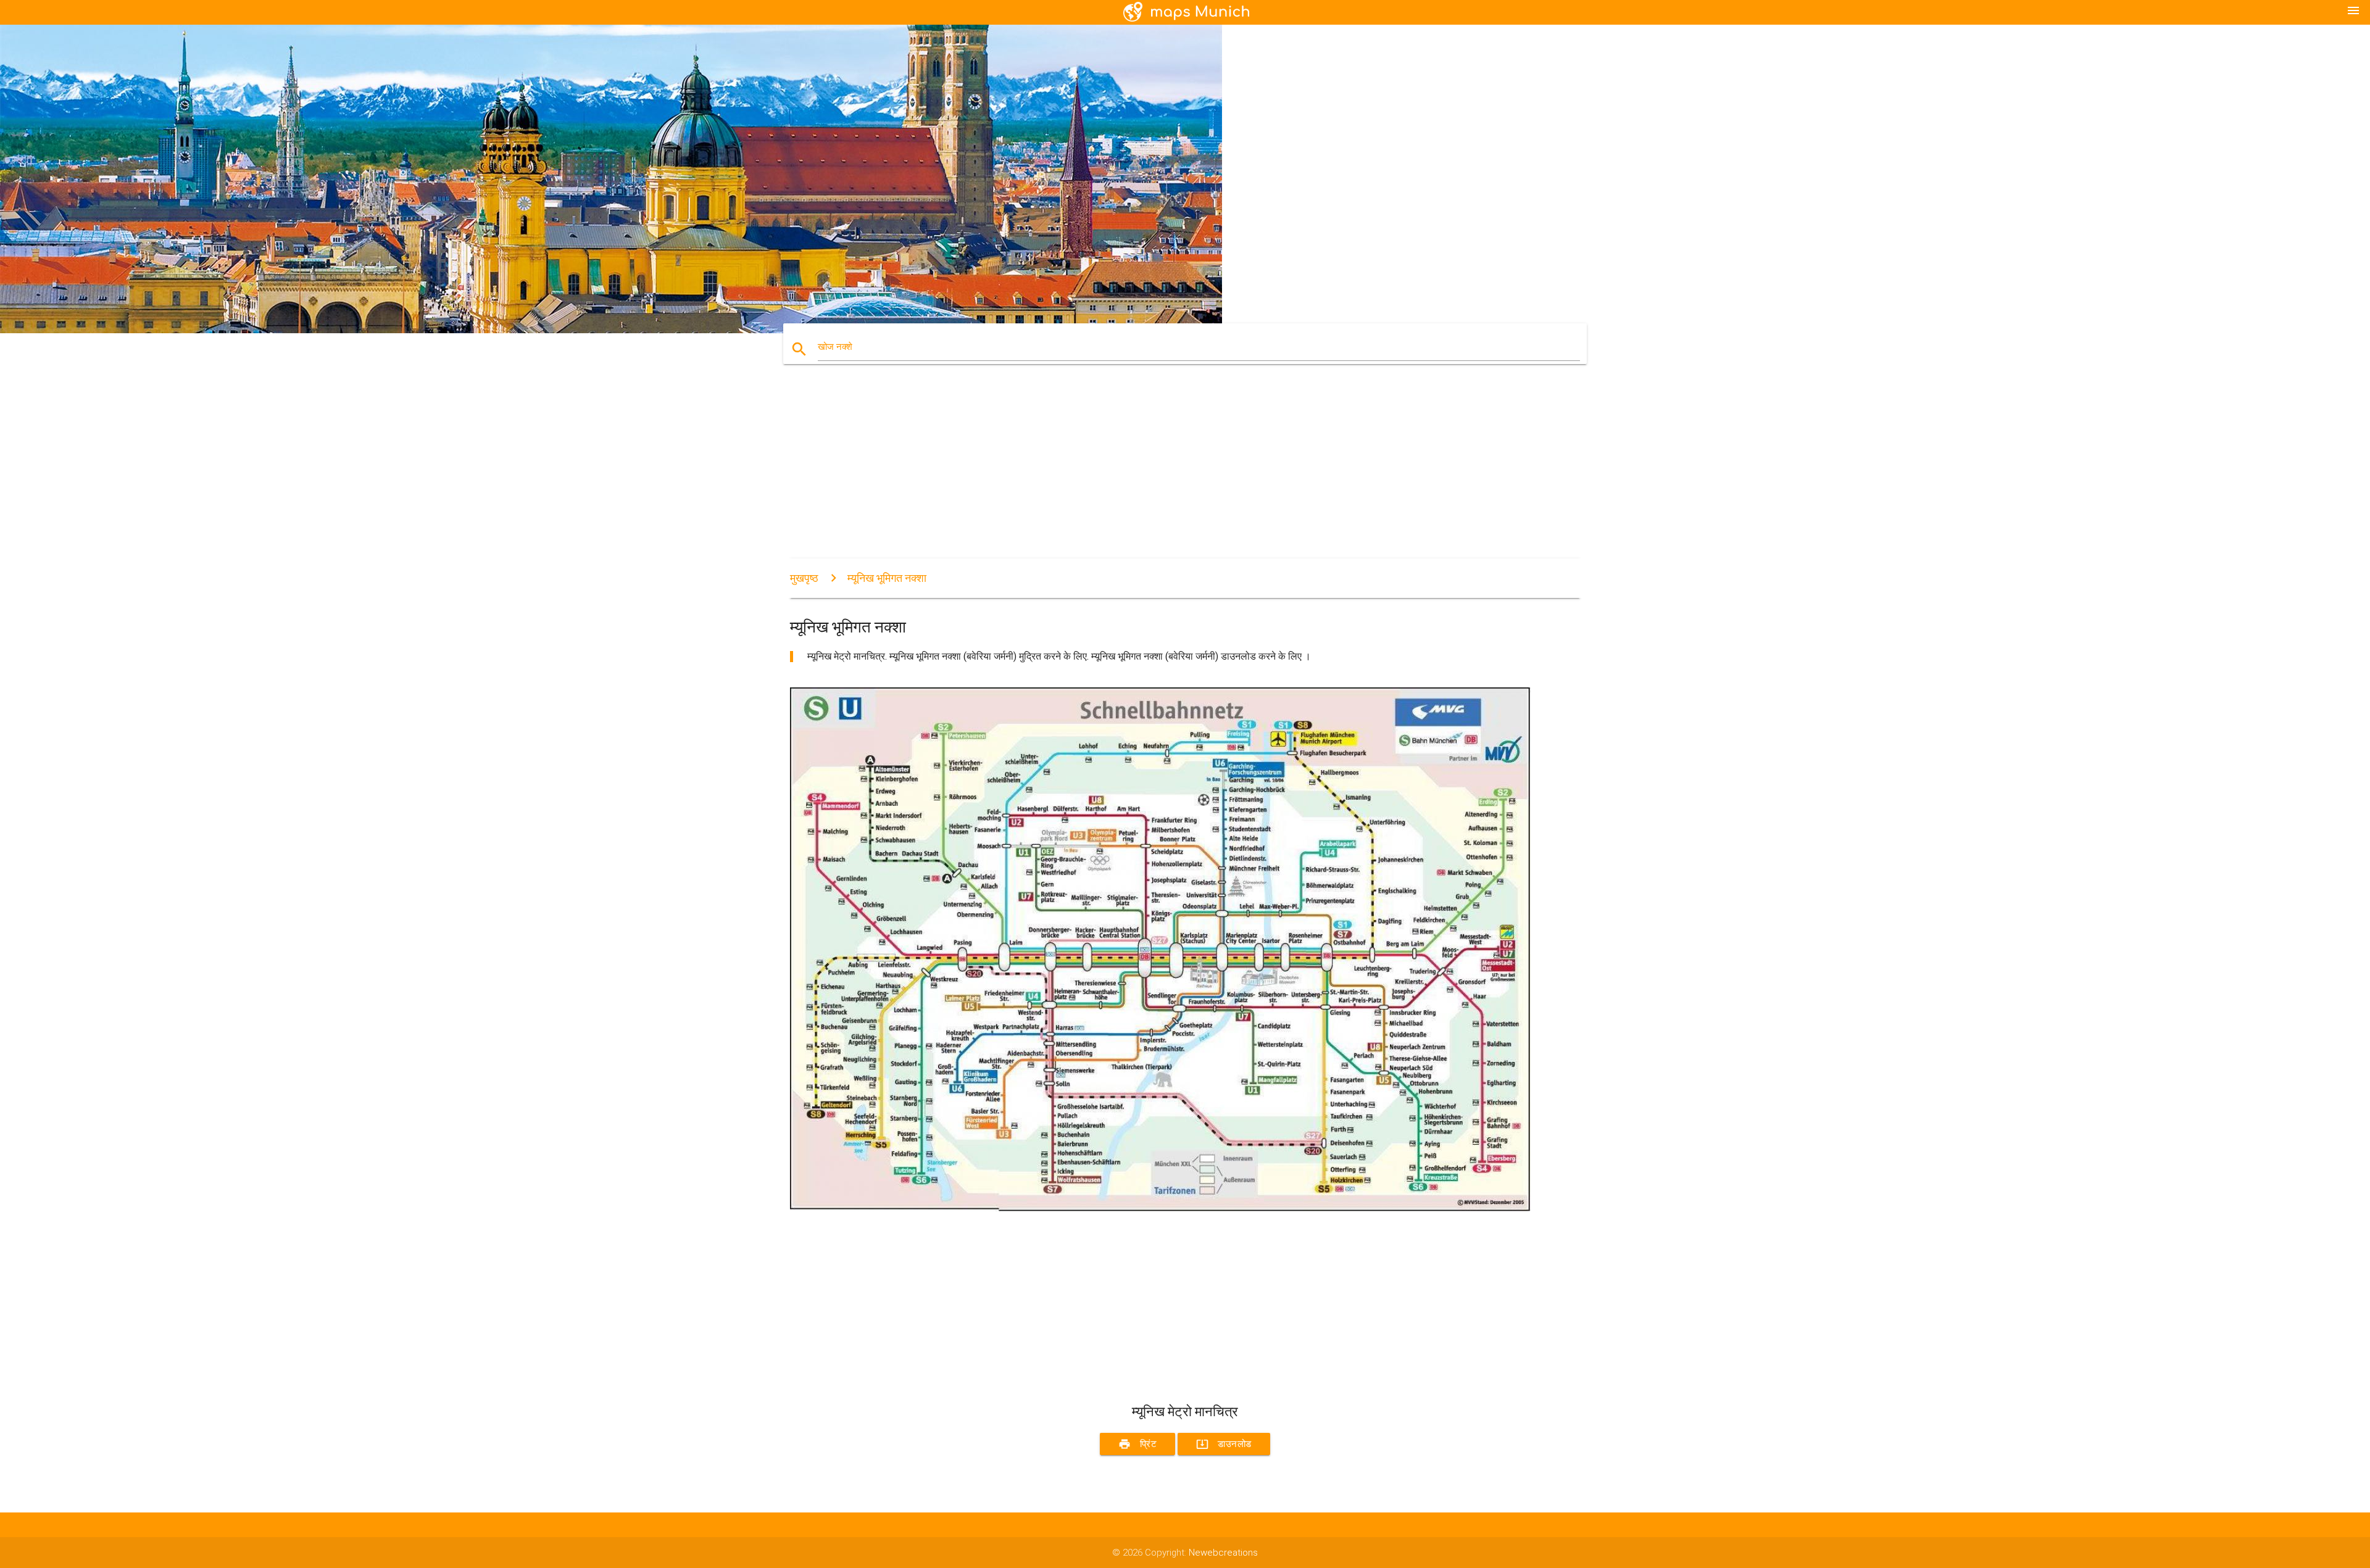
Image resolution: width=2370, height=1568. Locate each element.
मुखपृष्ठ (804, 578)
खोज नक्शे (835, 347)
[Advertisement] (1160, 472)
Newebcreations (1223, 1553)
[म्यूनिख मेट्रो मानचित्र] (1160, 1208)
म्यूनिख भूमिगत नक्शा (887, 578)
